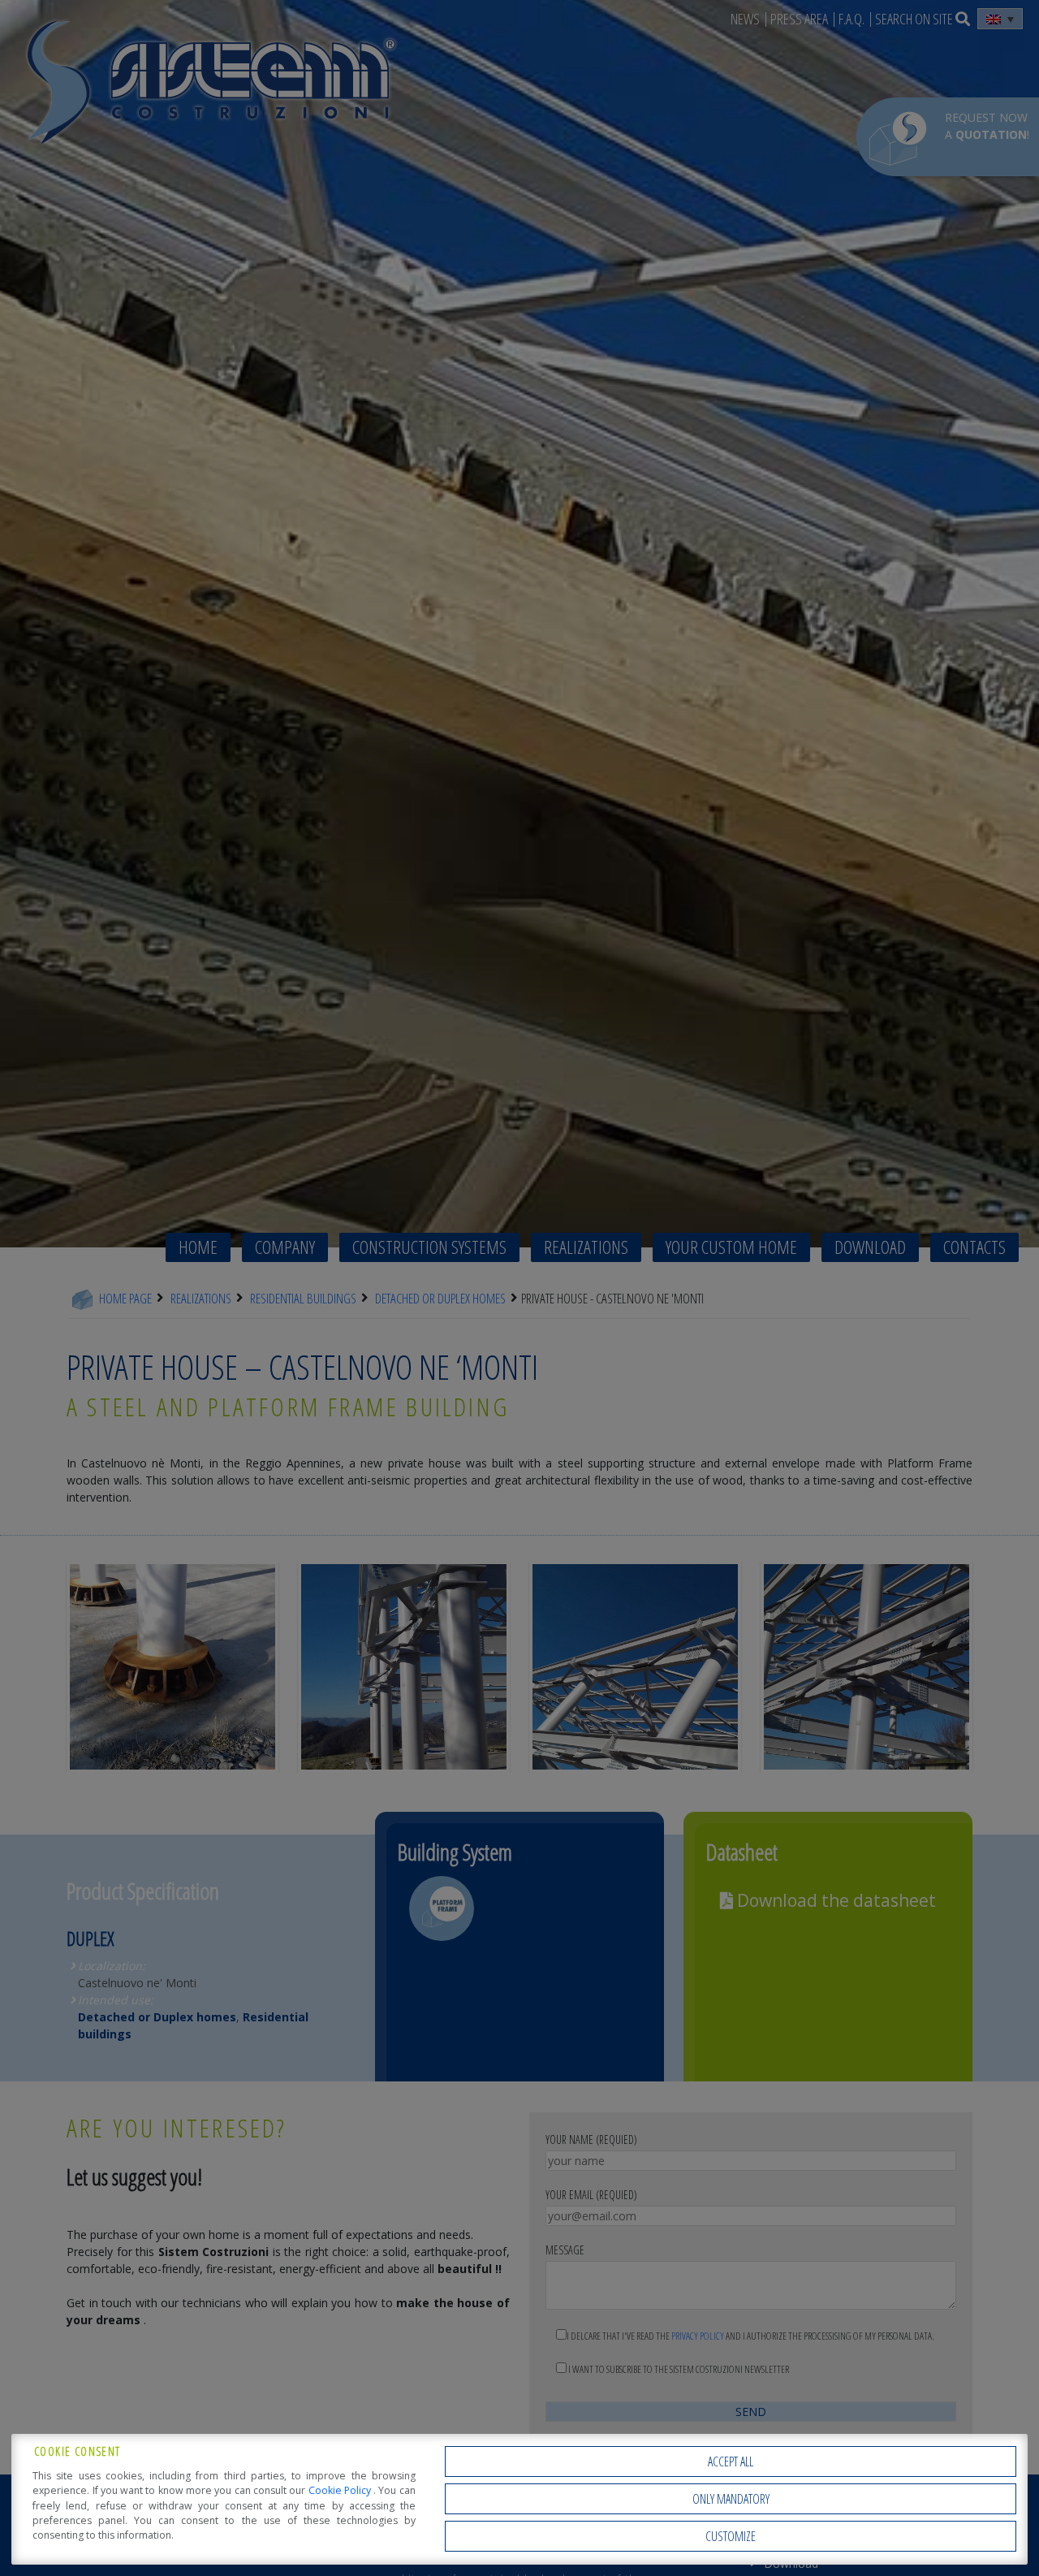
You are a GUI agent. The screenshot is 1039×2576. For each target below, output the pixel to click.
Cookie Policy (341, 2490)
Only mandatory (731, 2499)
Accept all (731, 2461)
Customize (731, 2536)
